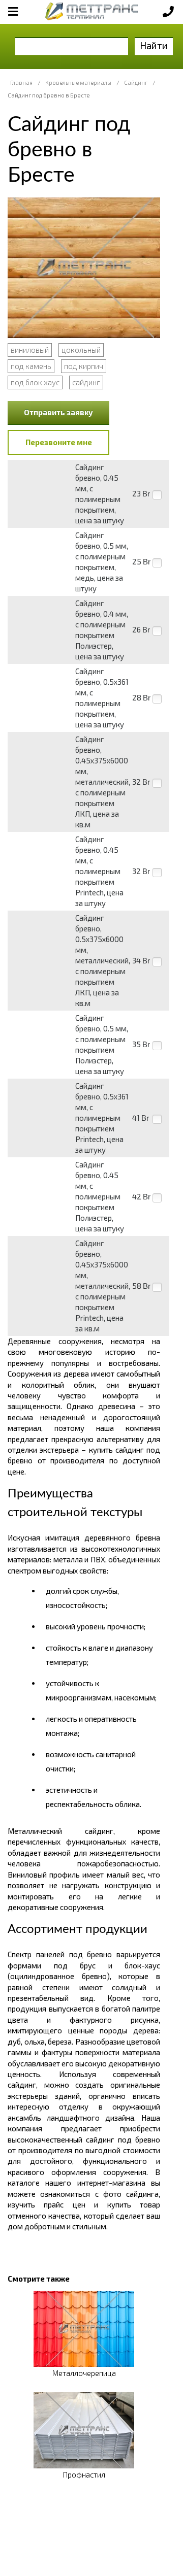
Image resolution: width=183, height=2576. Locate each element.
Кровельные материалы (78, 82)
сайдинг (86, 382)
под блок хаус (35, 382)
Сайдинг (136, 82)
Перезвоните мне (59, 442)
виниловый (30, 350)
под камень (31, 366)
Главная (21, 82)
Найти (154, 45)
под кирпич (84, 366)
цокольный (81, 350)
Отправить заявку (58, 412)
